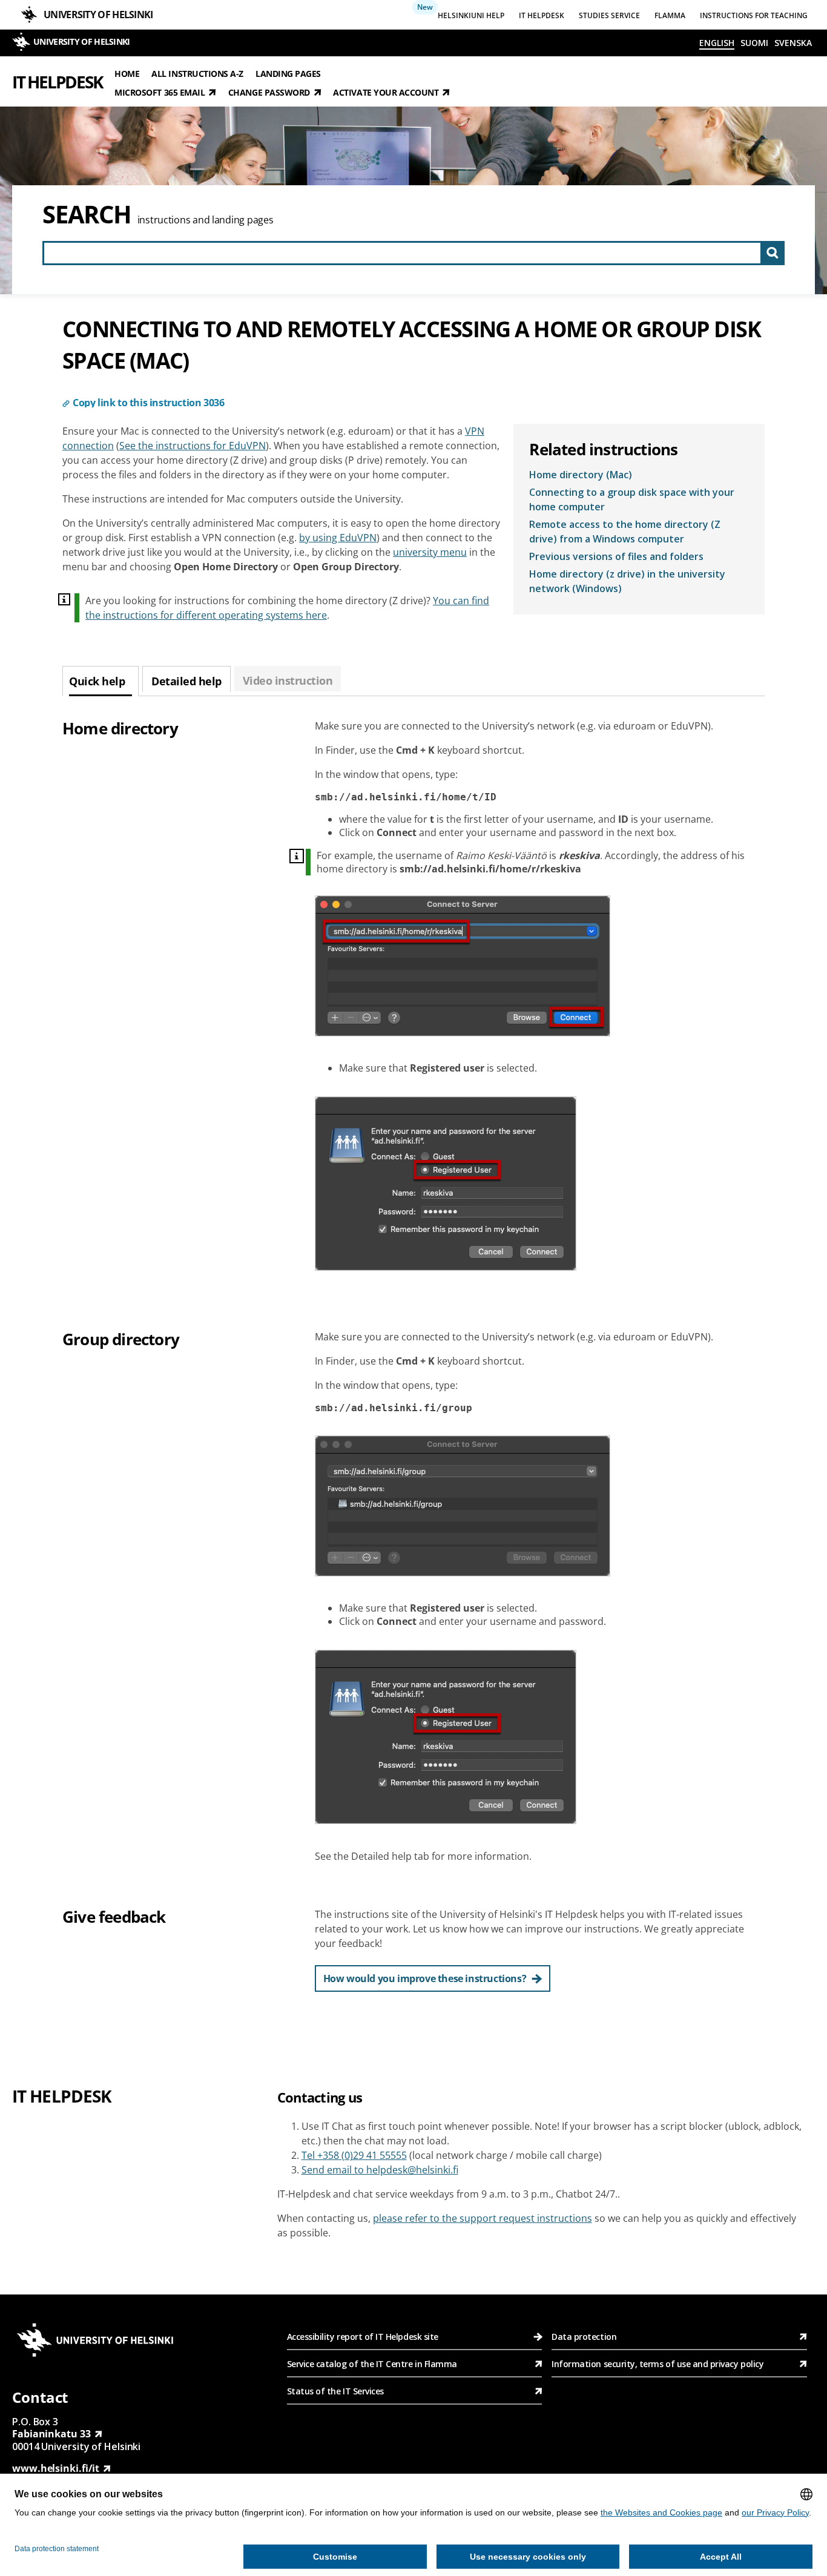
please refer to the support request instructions (483, 2218)
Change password (269, 92)
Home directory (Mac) (581, 475)
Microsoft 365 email (160, 92)
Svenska (793, 43)
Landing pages (288, 73)
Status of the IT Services (335, 2391)
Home (127, 73)
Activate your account (386, 92)
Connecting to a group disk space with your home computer (632, 499)
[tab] (100, 681)
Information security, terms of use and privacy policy (657, 2364)
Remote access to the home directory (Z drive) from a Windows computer (625, 532)
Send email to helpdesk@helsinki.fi (380, 2170)
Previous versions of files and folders (616, 556)
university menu (430, 552)
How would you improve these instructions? (425, 1978)
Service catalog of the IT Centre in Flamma (372, 2364)
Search (87, 214)
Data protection (584, 2337)
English (717, 43)
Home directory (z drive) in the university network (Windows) (627, 581)
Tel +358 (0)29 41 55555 (354, 2155)
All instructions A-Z (197, 73)
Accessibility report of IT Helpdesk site (363, 2337)
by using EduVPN (338, 538)
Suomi (754, 43)
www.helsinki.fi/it (56, 2468)
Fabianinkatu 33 (51, 2434)
